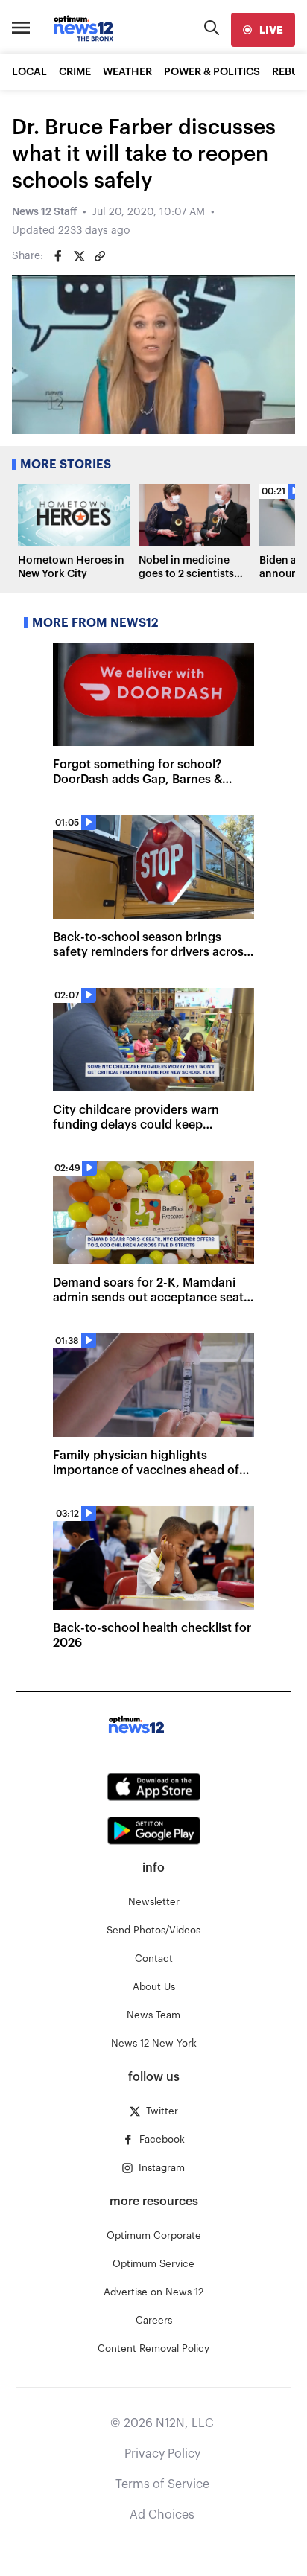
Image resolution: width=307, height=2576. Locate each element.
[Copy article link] (100, 256)
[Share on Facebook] (58, 256)
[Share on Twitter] (79, 256)
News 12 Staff (44, 212)
